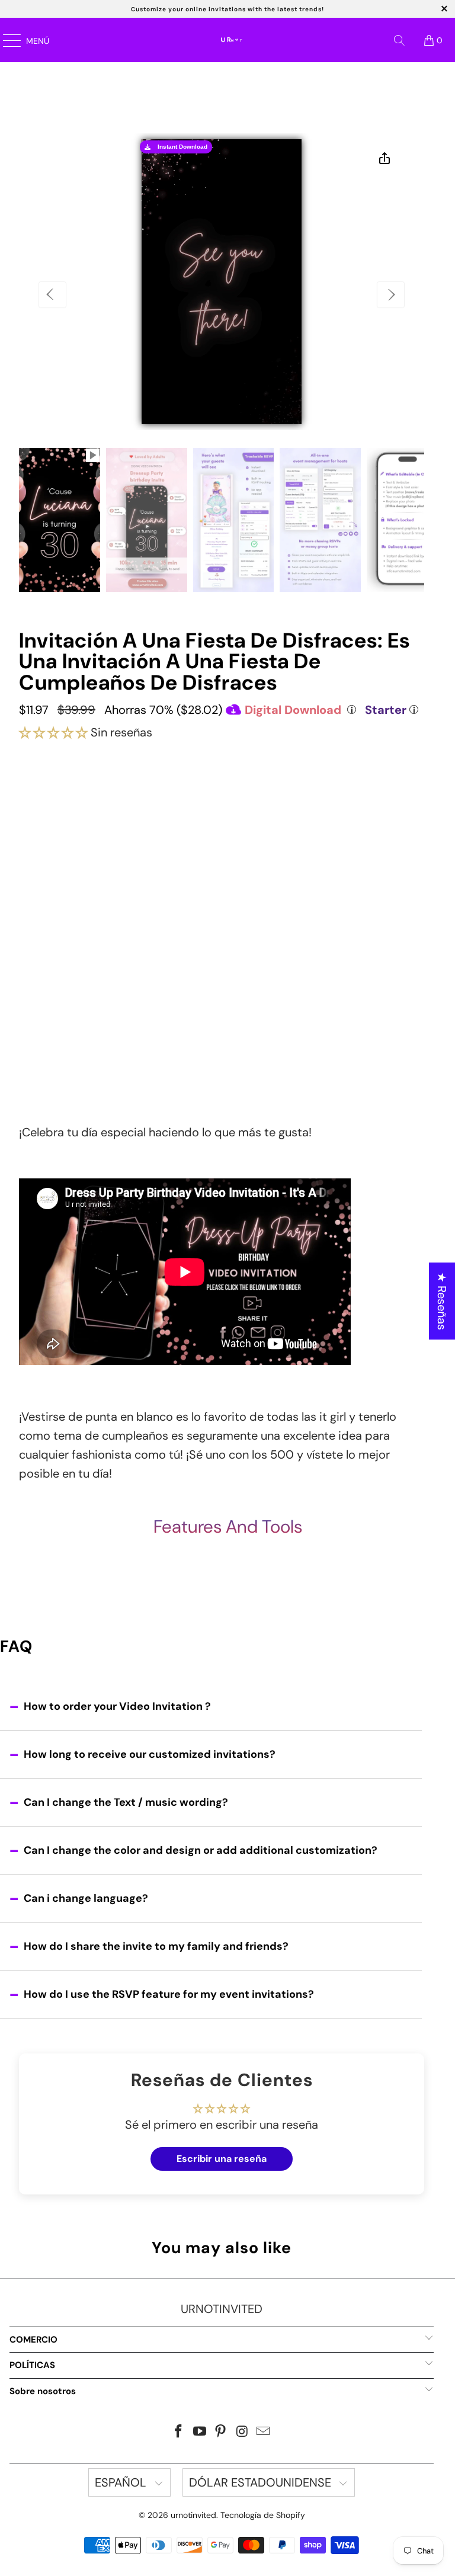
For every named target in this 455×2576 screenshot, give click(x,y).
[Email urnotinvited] (264, 2432)
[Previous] (52, 295)
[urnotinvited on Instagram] (242, 2432)
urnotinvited (193, 2515)
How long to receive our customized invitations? (150, 1754)
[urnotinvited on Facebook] (179, 2432)
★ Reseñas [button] (442, 1301)
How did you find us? (74, 1007)
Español (122, 2482)
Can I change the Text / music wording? (126, 1802)
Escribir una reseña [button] (222, 2159)
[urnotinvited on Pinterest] (221, 2432)
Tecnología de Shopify (263, 2515)
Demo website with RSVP (220, 965)
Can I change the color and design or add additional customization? (201, 1850)
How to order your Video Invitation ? (117, 1706)
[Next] (391, 295)
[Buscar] (399, 40)
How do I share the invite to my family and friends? (156, 1946)
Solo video (222, 823)
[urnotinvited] (243, 40)
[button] (53, 732)
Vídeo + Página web (222, 866)
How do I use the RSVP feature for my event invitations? (169, 1994)
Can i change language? (86, 1898)
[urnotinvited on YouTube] (200, 2432)
